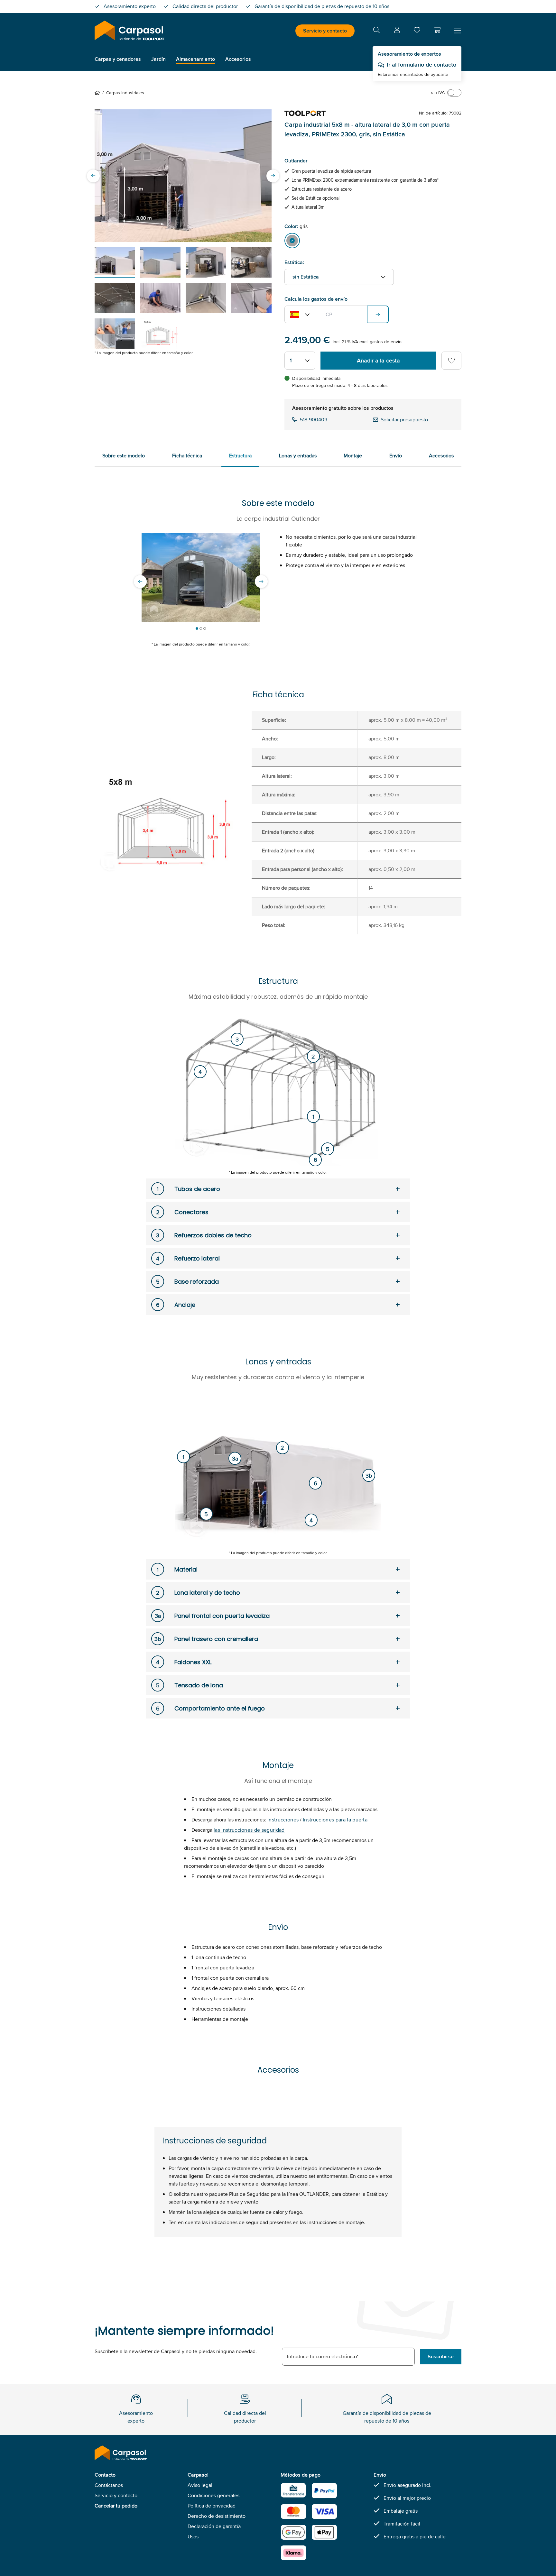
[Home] (98, 93)
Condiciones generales (213, 2495)
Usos (193, 2537)
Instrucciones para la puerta (335, 1820)
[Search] (376, 31)
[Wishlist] (417, 31)
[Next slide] (273, 176)
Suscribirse (441, 2356)
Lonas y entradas (298, 456)
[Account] (397, 31)
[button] (437, 30)
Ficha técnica (187, 456)
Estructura (240, 456)
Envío (396, 456)
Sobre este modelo (124, 456)
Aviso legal (200, 2485)
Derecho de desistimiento (217, 2516)
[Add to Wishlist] (451, 361)
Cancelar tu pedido (116, 2506)
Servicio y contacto (325, 31)
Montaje (353, 456)
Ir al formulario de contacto (422, 65)
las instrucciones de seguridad (249, 1830)
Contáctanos (109, 2485)
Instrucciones (283, 1820)
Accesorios (441, 456)
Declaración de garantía (214, 2526)
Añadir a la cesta (378, 361)
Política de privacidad (212, 2506)
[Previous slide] (93, 176)
